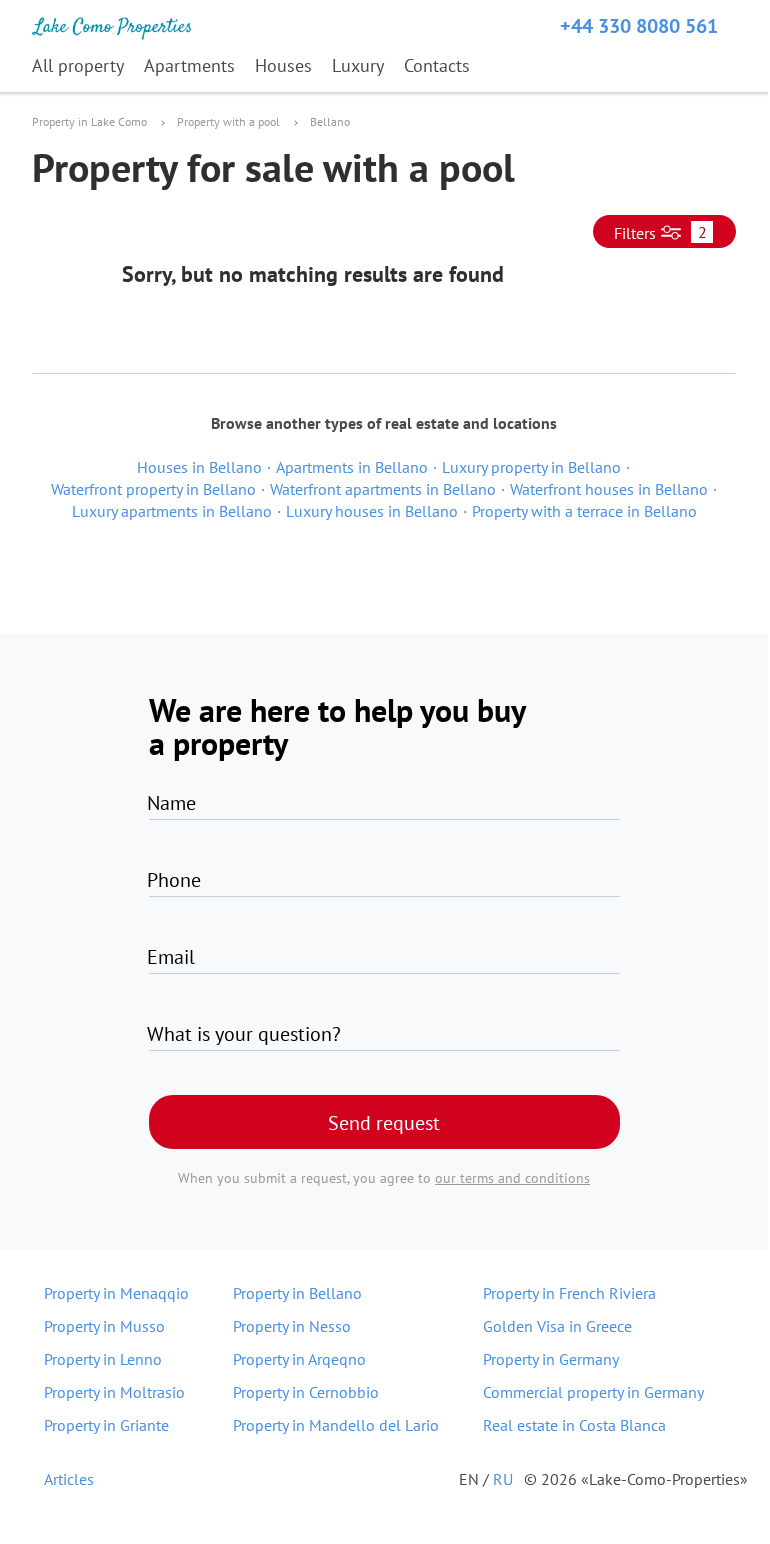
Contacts (437, 65)
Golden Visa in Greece (557, 1326)
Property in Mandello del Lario (336, 1425)
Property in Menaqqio (116, 1293)
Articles (69, 1479)
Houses (283, 65)
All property (78, 65)
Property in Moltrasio (114, 1392)
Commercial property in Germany (593, 1392)
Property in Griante (106, 1425)
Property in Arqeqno (299, 1359)
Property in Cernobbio (306, 1392)
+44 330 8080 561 (639, 26)
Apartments (189, 65)
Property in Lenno (103, 1359)
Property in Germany (551, 1359)
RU (503, 1479)
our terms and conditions (512, 1178)
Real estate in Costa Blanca (574, 1425)
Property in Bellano (297, 1293)
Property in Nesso (292, 1326)
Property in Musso (104, 1326)
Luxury (358, 65)
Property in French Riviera (569, 1293)
